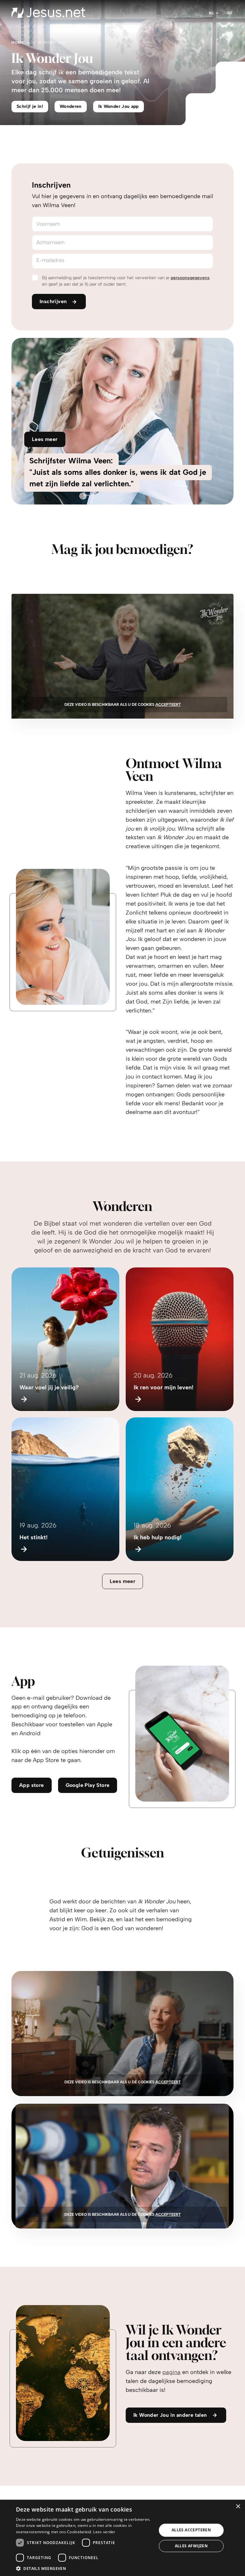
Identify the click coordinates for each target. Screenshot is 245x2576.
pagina (171, 2372)
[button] (84, 2568)
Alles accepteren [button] (191, 2530)
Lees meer (123, 1581)
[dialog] (122, 2538)
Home (18, 42)
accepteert (168, 705)
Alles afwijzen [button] (191, 2546)
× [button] (238, 2507)
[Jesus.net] (48, 13)
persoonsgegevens (190, 278)
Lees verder (104, 2532)
